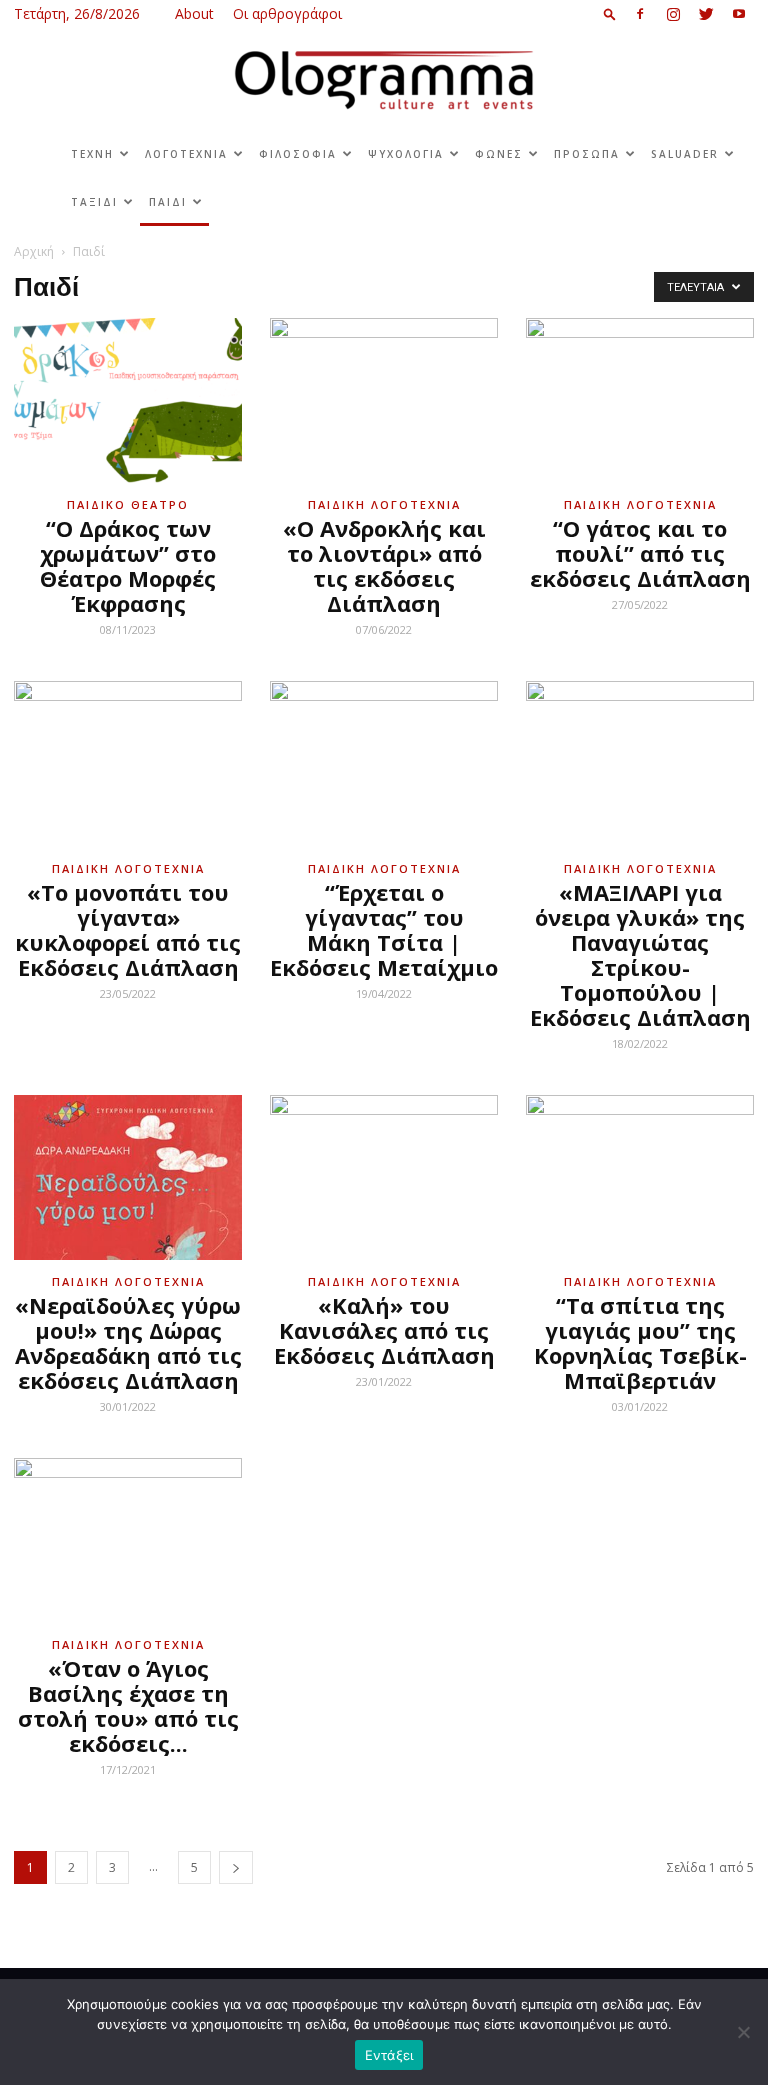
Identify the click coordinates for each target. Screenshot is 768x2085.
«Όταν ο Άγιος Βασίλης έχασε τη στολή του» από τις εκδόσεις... (128, 1705)
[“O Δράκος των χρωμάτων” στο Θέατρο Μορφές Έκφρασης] (128, 400)
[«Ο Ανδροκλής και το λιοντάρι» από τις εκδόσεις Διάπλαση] (384, 400)
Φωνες (499, 154)
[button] (610, 13)
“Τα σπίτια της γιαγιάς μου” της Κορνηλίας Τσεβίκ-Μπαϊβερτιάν (640, 1342)
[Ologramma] (384, 80)
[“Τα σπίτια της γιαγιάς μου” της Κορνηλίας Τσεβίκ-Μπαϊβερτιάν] (640, 1177)
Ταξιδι (94, 202)
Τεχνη (92, 154)
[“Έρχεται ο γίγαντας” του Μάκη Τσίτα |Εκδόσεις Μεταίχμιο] (384, 763)
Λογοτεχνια (186, 154)
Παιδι (168, 202)
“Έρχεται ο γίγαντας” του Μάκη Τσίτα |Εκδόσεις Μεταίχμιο (384, 929)
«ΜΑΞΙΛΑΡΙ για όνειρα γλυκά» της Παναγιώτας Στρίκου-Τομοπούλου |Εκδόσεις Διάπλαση (640, 954)
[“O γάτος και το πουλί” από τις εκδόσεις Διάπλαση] (640, 400)
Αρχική (34, 251)
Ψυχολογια (406, 154)
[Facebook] (640, 14)
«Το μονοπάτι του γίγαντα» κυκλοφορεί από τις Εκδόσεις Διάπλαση (128, 929)
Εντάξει (389, 2055)
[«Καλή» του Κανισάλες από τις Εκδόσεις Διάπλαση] (384, 1177)
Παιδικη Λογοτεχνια (384, 504)
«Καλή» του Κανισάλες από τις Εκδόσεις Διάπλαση (384, 1330)
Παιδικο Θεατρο (128, 504)
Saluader (685, 154)
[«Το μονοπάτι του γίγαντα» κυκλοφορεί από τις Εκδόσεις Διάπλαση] (128, 763)
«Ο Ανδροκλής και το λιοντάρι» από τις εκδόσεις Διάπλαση (384, 565)
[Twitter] (706, 14)
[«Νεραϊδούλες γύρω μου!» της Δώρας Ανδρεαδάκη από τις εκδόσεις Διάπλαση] (128, 1177)
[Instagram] (673, 14)
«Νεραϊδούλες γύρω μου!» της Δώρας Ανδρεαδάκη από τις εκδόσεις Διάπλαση (128, 1342)
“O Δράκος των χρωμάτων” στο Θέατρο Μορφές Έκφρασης (128, 565)
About (194, 13)
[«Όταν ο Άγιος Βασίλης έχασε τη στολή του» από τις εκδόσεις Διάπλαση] (128, 1540)
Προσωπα (587, 154)
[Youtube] (739, 14)
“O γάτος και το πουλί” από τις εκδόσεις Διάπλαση (640, 553)
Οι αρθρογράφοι (287, 13)
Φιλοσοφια (298, 154)
